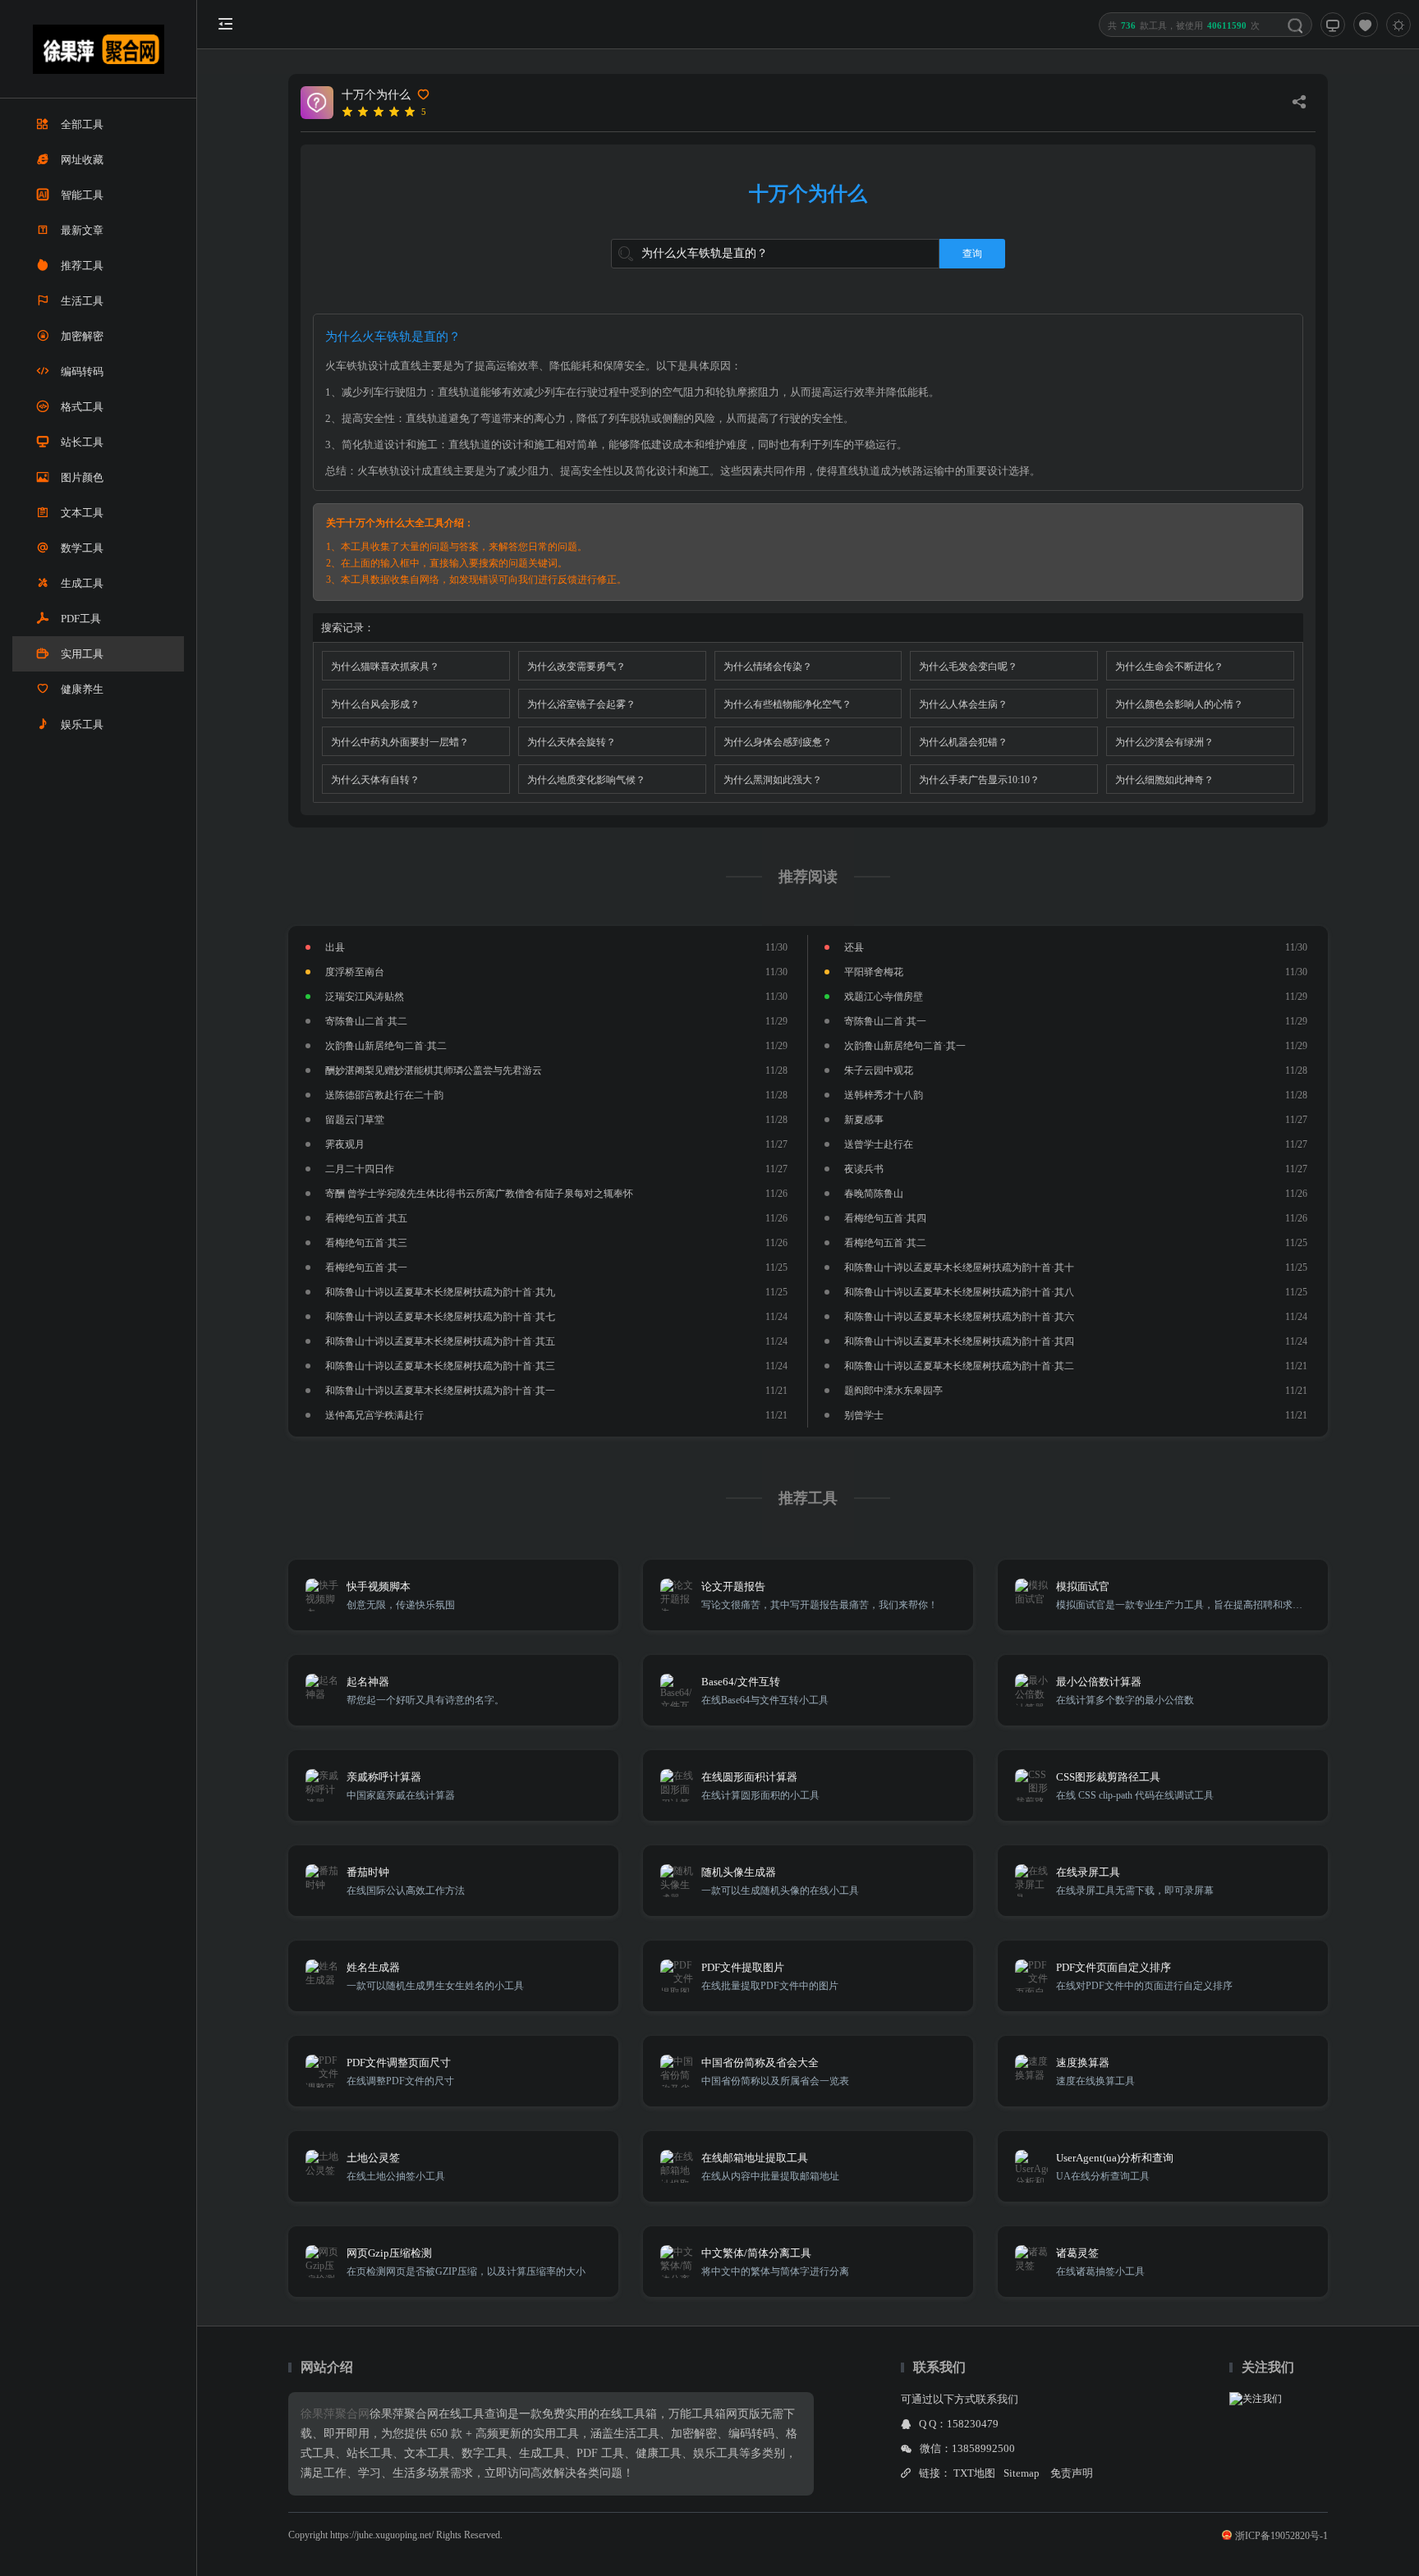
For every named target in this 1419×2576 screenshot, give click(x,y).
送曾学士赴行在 (879, 1144)
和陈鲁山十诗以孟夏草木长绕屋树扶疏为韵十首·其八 (959, 1292)
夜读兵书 (864, 1169)
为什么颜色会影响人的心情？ (1179, 704)
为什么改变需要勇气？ (576, 667)
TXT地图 (974, 2473)
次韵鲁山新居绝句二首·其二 (386, 1046)
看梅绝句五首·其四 (885, 1218)
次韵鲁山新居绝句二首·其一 (905, 1046)
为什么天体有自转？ (375, 780)
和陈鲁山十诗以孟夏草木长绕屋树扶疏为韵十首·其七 (440, 1317)
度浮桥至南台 (355, 972)
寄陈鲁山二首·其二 (366, 1021)
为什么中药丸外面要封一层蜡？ (400, 742)
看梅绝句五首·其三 (366, 1243)
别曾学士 (864, 1415)
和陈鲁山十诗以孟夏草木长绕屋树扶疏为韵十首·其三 (440, 1366)
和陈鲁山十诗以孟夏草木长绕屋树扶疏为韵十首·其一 (440, 1391)
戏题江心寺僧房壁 (884, 997)
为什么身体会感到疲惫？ (778, 742)
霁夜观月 (345, 1144)
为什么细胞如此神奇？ (1164, 780)
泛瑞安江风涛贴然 (365, 997)
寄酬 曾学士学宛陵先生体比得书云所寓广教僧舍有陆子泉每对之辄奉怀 (479, 1194)
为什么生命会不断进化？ (1169, 667)
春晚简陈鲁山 (874, 1194)
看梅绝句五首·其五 (366, 1218)
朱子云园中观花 (879, 1070)
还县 (854, 947)
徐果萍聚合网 (335, 2414)
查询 (972, 254)
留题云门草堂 (355, 1120)
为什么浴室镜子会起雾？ (581, 704)
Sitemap (1022, 2473)
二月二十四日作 (360, 1169)
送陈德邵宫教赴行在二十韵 (384, 1095)
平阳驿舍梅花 (874, 972)
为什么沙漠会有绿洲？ (1164, 742)
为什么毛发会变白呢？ (968, 667)
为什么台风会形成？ (375, 704)
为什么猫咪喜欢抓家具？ (385, 667)
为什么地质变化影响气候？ (586, 780)
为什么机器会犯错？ (963, 742)
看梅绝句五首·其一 (366, 1267)
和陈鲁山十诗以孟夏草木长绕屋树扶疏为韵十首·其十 (959, 1267)
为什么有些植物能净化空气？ (788, 704)
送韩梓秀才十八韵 (884, 1095)
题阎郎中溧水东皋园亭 (893, 1391)
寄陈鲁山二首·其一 (885, 1021)
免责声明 (1072, 2473)
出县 (335, 947)
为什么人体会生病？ (963, 704)
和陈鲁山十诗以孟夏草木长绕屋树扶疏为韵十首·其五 (440, 1341)
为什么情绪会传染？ (768, 667)
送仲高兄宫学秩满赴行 (374, 1415)
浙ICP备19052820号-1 (1281, 2536)
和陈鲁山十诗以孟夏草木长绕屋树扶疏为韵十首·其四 (959, 1341)
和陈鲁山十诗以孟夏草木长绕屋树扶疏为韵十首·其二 (959, 1366)
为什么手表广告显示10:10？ (979, 780)
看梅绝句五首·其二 (885, 1243)
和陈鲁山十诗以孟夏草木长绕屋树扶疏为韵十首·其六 (959, 1317)
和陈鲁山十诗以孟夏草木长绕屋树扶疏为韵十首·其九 (440, 1292)
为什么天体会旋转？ (572, 742)
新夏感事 (864, 1120)
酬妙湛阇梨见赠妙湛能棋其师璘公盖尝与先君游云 (434, 1070)
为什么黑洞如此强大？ (773, 780)
